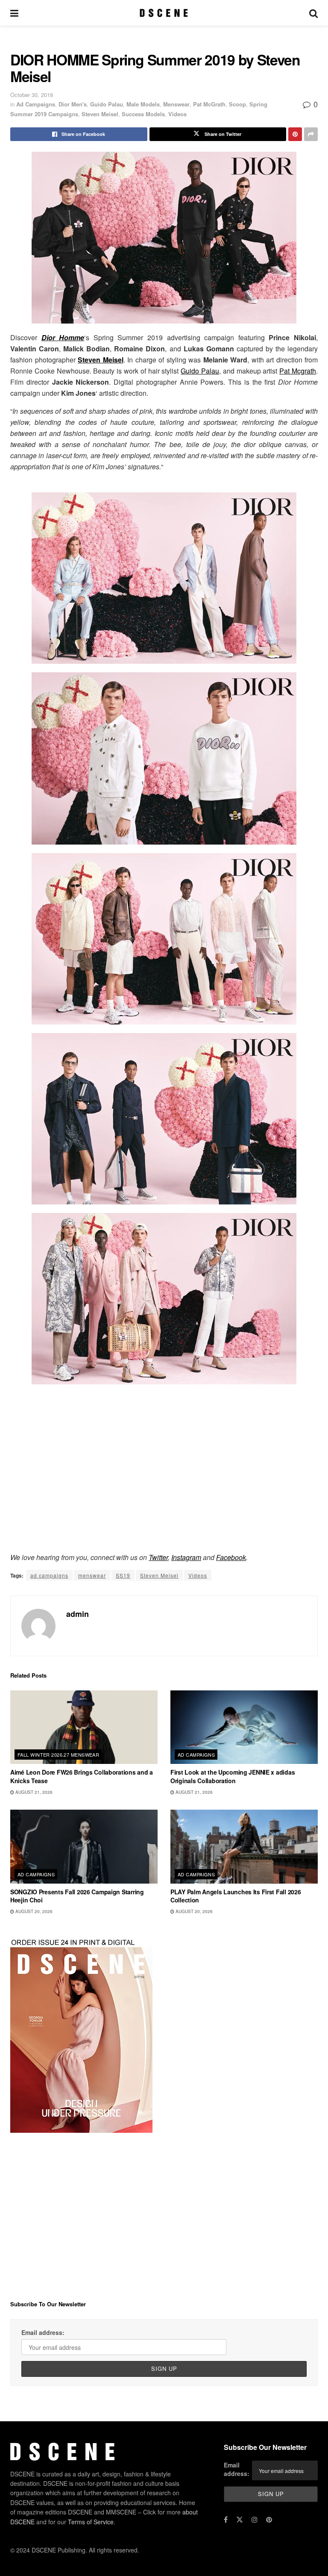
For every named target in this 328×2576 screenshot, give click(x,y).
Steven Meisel (100, 114)
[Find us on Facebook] (226, 2520)
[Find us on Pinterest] (269, 2520)
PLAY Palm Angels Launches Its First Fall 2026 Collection (236, 1896)
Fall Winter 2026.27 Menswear (58, 1755)
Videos (177, 114)
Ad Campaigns (36, 104)
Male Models (143, 104)
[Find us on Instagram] (255, 2520)
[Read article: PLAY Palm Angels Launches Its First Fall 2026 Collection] (244, 1847)
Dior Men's (73, 104)
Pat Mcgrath (298, 371)
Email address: (43, 2332)
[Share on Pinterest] (295, 134)
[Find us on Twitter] (240, 2520)
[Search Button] (313, 13)
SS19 (123, 1575)
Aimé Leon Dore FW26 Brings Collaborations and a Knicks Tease (82, 1776)
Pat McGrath (209, 104)
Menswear (176, 104)
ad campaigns (49, 1575)
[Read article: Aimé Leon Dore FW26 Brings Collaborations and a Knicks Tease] (84, 1727)
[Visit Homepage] (164, 13)
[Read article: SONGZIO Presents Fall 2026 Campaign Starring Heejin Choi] (84, 1847)
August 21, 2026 (33, 1792)
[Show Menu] (14, 13)
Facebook (231, 1557)
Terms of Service (91, 2522)
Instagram (186, 1557)
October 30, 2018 (32, 95)
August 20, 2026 (33, 1911)
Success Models (143, 114)
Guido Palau (107, 104)
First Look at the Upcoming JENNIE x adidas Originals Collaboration (233, 1776)
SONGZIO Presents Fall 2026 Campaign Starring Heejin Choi (77, 1896)
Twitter (158, 1557)
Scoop (237, 104)
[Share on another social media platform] (311, 134)
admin (78, 1614)
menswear (92, 1575)
